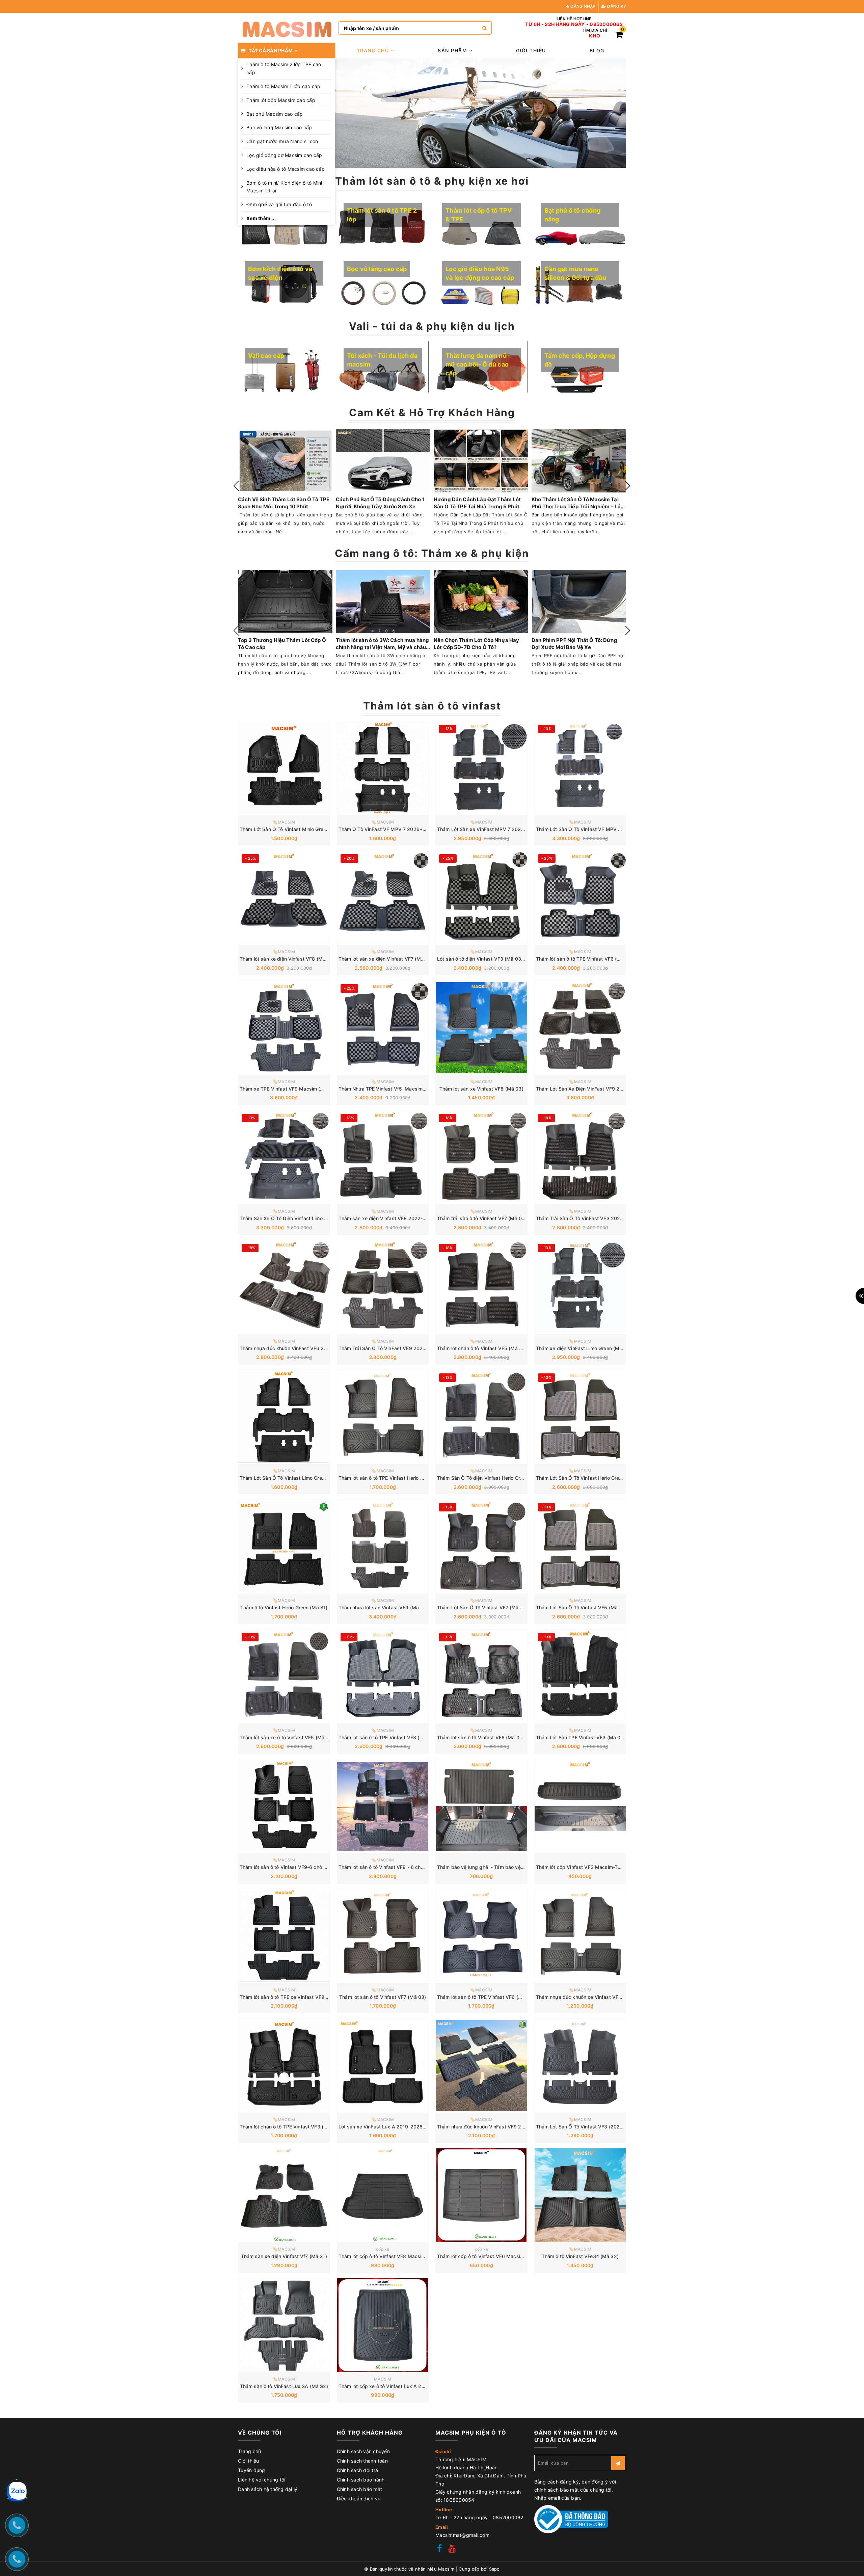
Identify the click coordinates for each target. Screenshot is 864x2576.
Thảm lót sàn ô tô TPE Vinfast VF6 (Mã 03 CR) (589, 959)
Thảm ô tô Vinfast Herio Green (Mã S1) (284, 1607)
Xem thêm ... (261, 218)
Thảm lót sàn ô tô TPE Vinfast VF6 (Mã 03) (486, 1997)
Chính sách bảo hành (361, 2480)
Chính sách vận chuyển (363, 2451)
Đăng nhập (583, 6)
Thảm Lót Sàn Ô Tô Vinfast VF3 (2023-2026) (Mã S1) (597, 2127)
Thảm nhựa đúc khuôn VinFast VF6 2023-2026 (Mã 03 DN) (307, 1348)
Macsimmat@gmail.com (462, 2535)
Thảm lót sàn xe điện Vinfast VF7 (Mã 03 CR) (390, 959)
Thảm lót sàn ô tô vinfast (432, 706)
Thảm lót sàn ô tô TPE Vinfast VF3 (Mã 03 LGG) (393, 1737)
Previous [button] (236, 486)
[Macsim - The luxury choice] (287, 28)
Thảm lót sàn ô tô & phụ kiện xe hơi (432, 181)
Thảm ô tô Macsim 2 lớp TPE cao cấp (284, 68)
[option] (481, 113)
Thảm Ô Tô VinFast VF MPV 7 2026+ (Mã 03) (390, 829)
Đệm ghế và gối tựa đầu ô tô (279, 204)
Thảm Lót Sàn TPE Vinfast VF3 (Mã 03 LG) (584, 1737)
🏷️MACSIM (284, 822)
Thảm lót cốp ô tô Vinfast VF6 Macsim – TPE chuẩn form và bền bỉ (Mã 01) (522, 2256)
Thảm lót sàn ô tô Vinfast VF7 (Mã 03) (383, 1997)
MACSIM (383, 2379)
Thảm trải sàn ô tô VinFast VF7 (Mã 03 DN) (486, 1218)
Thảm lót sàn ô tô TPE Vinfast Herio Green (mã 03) (396, 1478)
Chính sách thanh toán (362, 2461)
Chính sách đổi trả (358, 2470)
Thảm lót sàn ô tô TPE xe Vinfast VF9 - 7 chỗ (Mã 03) (300, 1997)
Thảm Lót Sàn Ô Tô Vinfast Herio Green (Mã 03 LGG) (596, 1478)
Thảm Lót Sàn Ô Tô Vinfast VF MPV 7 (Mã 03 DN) (592, 829)
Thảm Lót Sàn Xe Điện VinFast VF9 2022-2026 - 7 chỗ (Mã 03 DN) (612, 1089)
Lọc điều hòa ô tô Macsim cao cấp (286, 169)
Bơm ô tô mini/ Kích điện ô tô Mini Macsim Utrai (284, 187)
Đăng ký (616, 6)
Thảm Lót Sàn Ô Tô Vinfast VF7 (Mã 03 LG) (486, 1607)
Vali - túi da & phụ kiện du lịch (432, 326)
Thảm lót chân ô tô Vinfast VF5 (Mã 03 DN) (486, 1348)
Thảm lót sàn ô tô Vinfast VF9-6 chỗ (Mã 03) (291, 1867)
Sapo (494, 2569)
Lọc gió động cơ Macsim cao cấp (284, 155)
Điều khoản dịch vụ (359, 2499)
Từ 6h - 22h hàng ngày (555, 24)
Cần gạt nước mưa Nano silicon (282, 141)
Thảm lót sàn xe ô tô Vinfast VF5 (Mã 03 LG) (290, 1737)
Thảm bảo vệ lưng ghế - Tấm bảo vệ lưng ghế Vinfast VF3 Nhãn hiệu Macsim (525, 1867)
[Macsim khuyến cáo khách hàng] (481, 113)
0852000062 (606, 24)
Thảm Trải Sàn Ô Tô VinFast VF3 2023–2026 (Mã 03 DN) (601, 1218)
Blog (597, 50)
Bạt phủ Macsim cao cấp (275, 114)
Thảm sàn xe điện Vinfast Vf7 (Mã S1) (284, 2256)
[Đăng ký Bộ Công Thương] (571, 2519)
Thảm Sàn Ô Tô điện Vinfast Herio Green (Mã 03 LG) (496, 1478)
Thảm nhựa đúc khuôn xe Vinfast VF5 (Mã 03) (589, 1997)
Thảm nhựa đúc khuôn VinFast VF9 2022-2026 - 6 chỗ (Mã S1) (510, 2127)
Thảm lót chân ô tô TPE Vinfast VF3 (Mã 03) (290, 2127)
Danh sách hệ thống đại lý (268, 2489)
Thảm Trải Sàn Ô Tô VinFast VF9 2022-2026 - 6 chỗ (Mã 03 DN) (412, 1348)
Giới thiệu (531, 50)
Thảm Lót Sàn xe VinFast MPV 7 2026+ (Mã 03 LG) (496, 829)
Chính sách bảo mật (360, 2489)
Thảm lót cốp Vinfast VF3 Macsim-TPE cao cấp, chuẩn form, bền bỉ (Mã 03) (622, 1867)
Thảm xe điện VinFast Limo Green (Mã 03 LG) (588, 1348)
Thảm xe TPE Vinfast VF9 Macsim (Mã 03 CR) (292, 1089)
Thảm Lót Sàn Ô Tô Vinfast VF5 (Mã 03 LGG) (587, 1607)
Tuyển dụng (252, 2470)
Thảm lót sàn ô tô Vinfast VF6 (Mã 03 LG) (484, 1737)
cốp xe (383, 2249)
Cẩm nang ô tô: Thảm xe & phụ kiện (432, 553)
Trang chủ (374, 50)
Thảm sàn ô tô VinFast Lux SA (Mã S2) (284, 2386)
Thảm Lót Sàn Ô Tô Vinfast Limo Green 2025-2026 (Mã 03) (307, 1478)
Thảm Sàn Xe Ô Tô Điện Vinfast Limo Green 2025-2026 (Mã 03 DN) (317, 1218)
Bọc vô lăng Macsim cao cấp (279, 127)
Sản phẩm (453, 50)
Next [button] (628, 486)
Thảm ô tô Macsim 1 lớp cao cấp (283, 86)
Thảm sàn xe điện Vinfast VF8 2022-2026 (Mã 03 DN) (401, 1218)
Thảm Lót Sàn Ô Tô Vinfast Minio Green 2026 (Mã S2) (301, 829)
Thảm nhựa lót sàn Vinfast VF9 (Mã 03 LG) (387, 1607)
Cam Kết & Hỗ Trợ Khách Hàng (432, 412)
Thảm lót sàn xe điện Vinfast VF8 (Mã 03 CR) (291, 959)
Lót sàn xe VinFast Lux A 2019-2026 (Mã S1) (390, 2127)
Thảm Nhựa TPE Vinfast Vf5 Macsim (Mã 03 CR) (394, 1089)
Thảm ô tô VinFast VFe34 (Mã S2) (580, 2256)
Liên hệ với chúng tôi (262, 2480)
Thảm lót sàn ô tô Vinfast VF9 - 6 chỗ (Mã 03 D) (393, 1867)
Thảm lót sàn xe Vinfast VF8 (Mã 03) (481, 1089)
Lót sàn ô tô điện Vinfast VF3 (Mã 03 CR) (484, 959)
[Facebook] (439, 2549)
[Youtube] (452, 2549)
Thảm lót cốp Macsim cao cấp (281, 100)
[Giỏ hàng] (619, 36)
